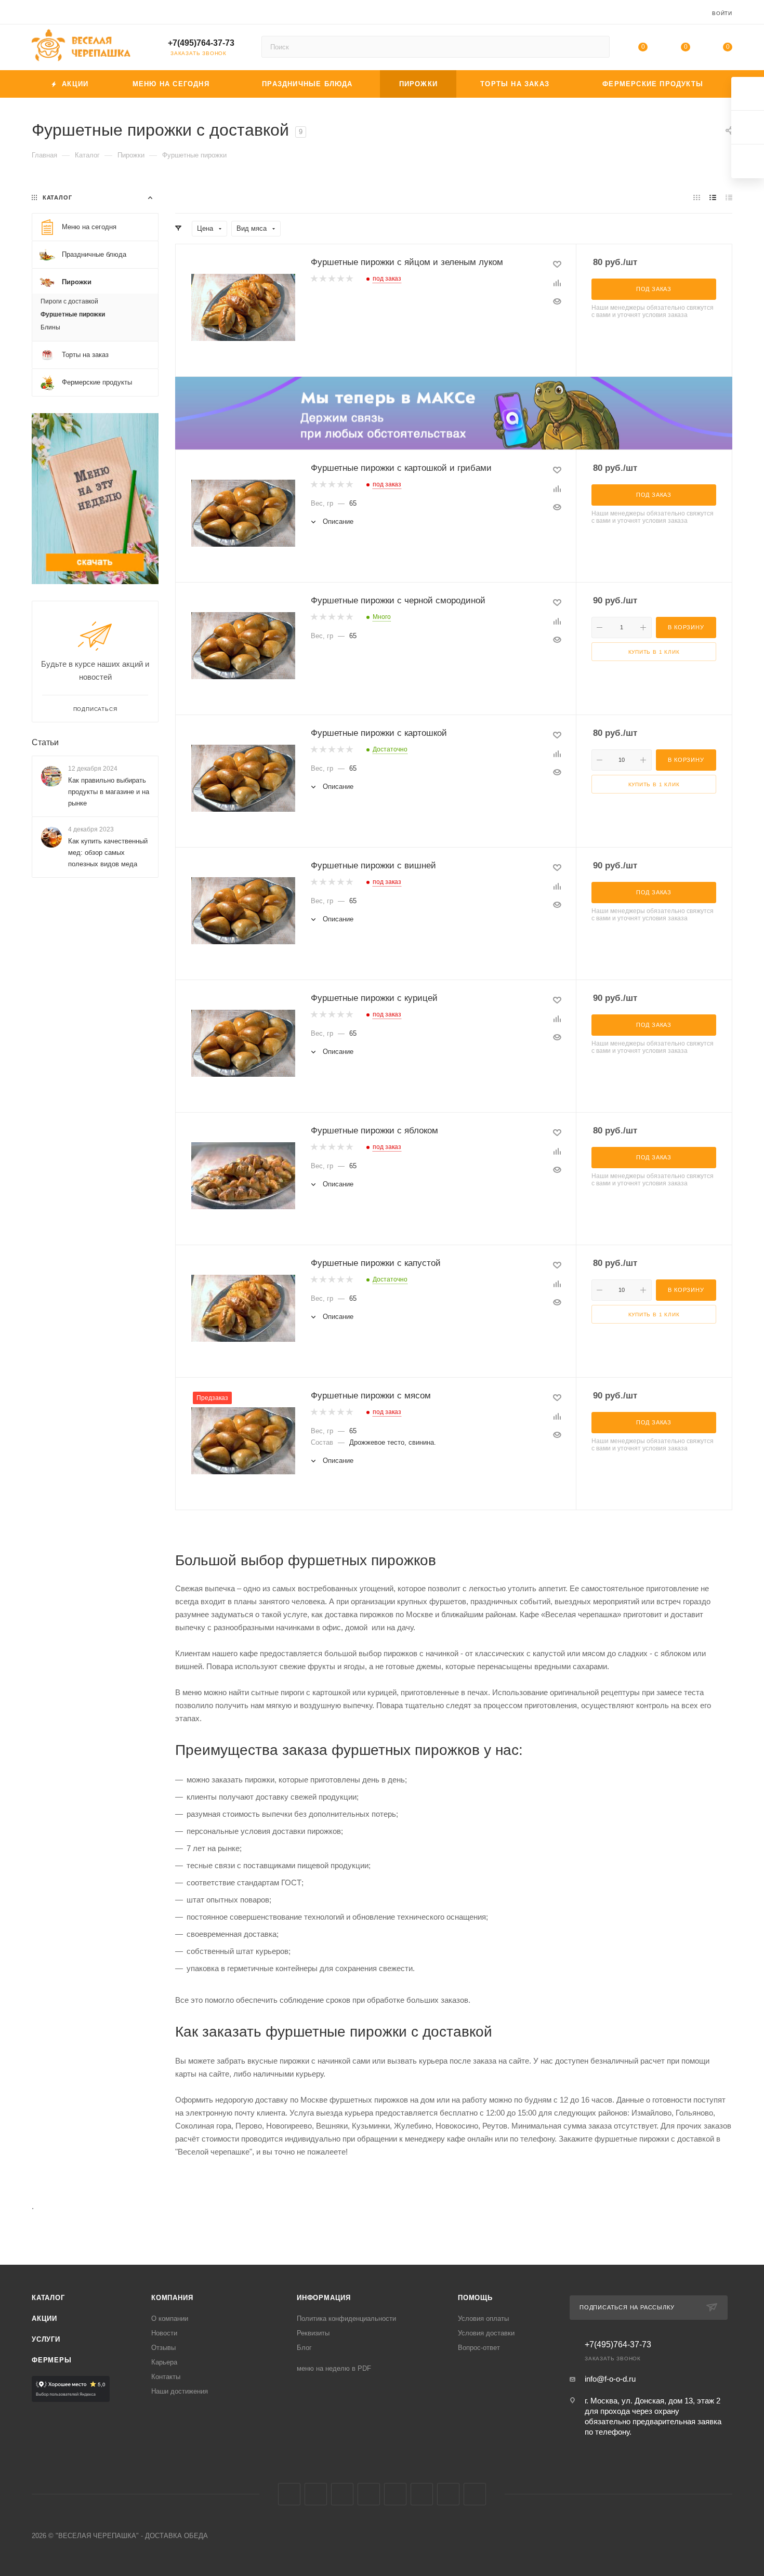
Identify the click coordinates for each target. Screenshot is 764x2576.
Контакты (166, 2377)
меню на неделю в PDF (334, 2368)
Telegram (316, 2494)
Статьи (45, 742)
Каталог (48, 2298)
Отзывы (163, 2348)
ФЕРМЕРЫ (52, 2360)
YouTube (342, 2494)
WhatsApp (448, 2494)
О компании (170, 2319)
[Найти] (597, 47)
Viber (422, 2494)
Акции (44, 2319)
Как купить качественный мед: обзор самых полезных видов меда (108, 853)
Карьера (164, 2362)
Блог (304, 2348)
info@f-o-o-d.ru (610, 2379)
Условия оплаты (483, 2319)
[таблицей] (729, 197)
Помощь (475, 2298)
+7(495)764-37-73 (201, 43)
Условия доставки (486, 2333)
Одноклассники (369, 2494)
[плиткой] (697, 197)
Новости (164, 2333)
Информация (324, 2298)
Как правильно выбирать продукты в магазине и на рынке (109, 792)
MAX (395, 2494)
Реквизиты (313, 2333)
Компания (172, 2298)
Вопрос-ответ (479, 2348)
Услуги (46, 2339)
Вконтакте (289, 2494)
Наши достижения (180, 2391)
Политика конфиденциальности (346, 2319)
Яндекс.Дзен (475, 2494)
